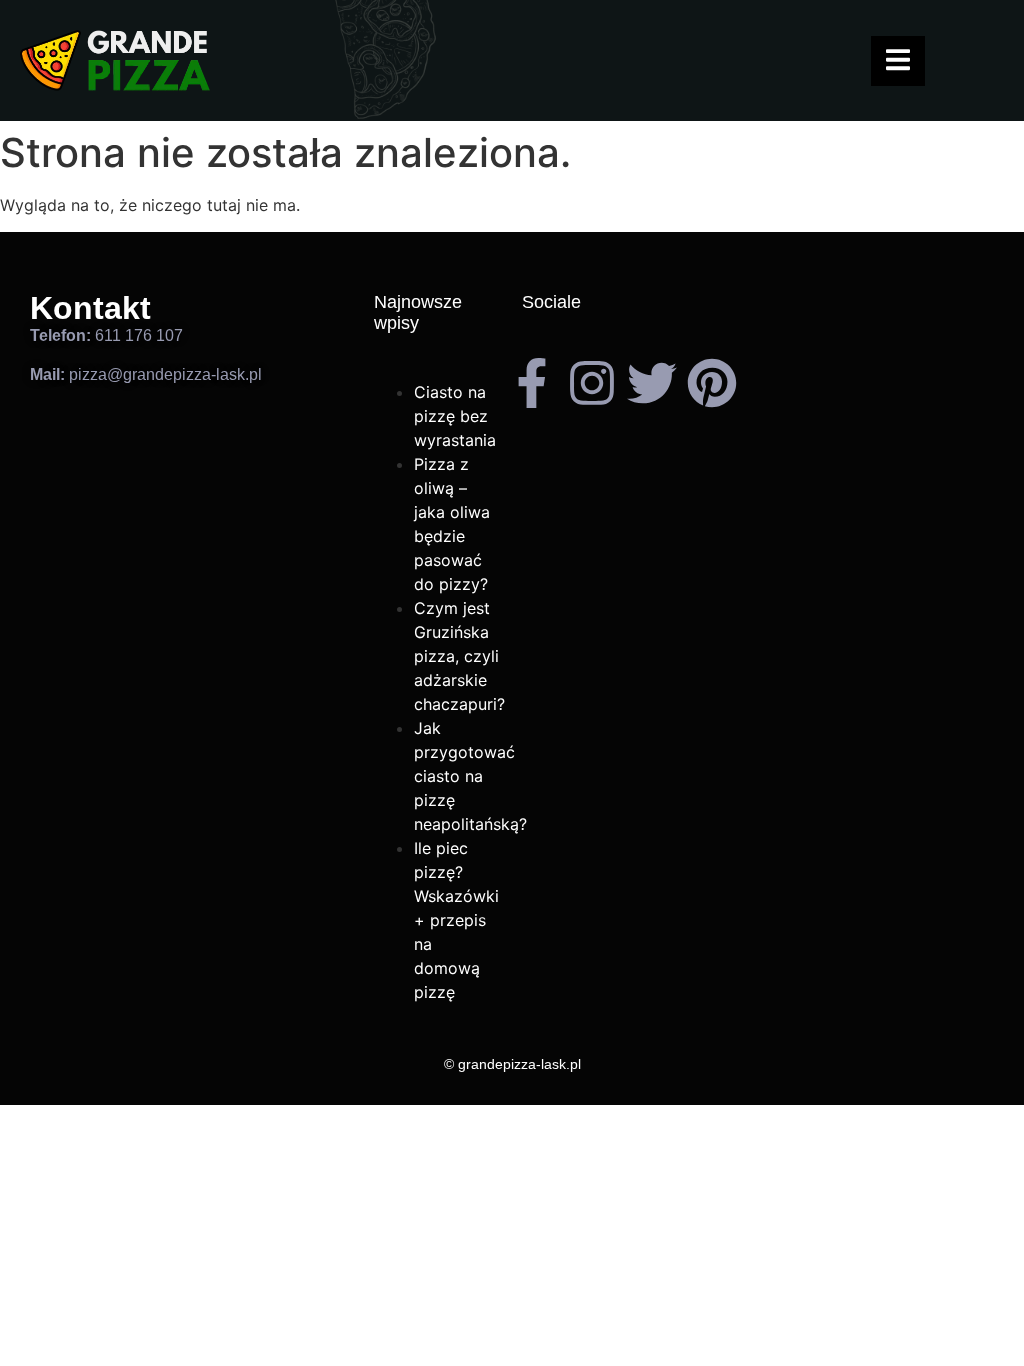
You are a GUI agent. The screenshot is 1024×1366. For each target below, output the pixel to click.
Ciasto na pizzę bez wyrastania (455, 416)
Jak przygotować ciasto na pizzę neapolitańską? (470, 776)
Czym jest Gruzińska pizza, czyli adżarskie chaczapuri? (459, 656)
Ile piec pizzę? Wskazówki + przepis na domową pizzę (456, 920)
